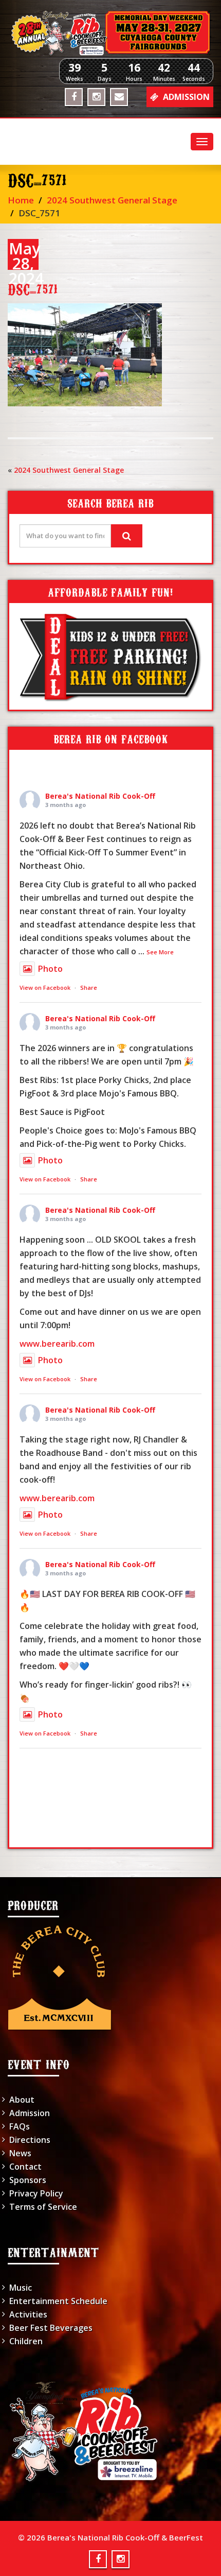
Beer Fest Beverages (51, 2328)
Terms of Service (43, 2207)
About (22, 2100)
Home (21, 200)
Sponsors (28, 2180)
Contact (25, 2167)
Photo (50, 969)
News (20, 2153)
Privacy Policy (36, 2193)
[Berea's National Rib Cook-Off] (110, 33)
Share (89, 988)
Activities (28, 2314)
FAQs (20, 2126)
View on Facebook (45, 988)
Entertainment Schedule (58, 2301)
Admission (30, 2113)
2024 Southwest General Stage (112, 200)
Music (21, 2288)
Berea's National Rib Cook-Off (100, 796)
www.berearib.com (57, 1344)
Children (26, 2341)
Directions (30, 2140)
